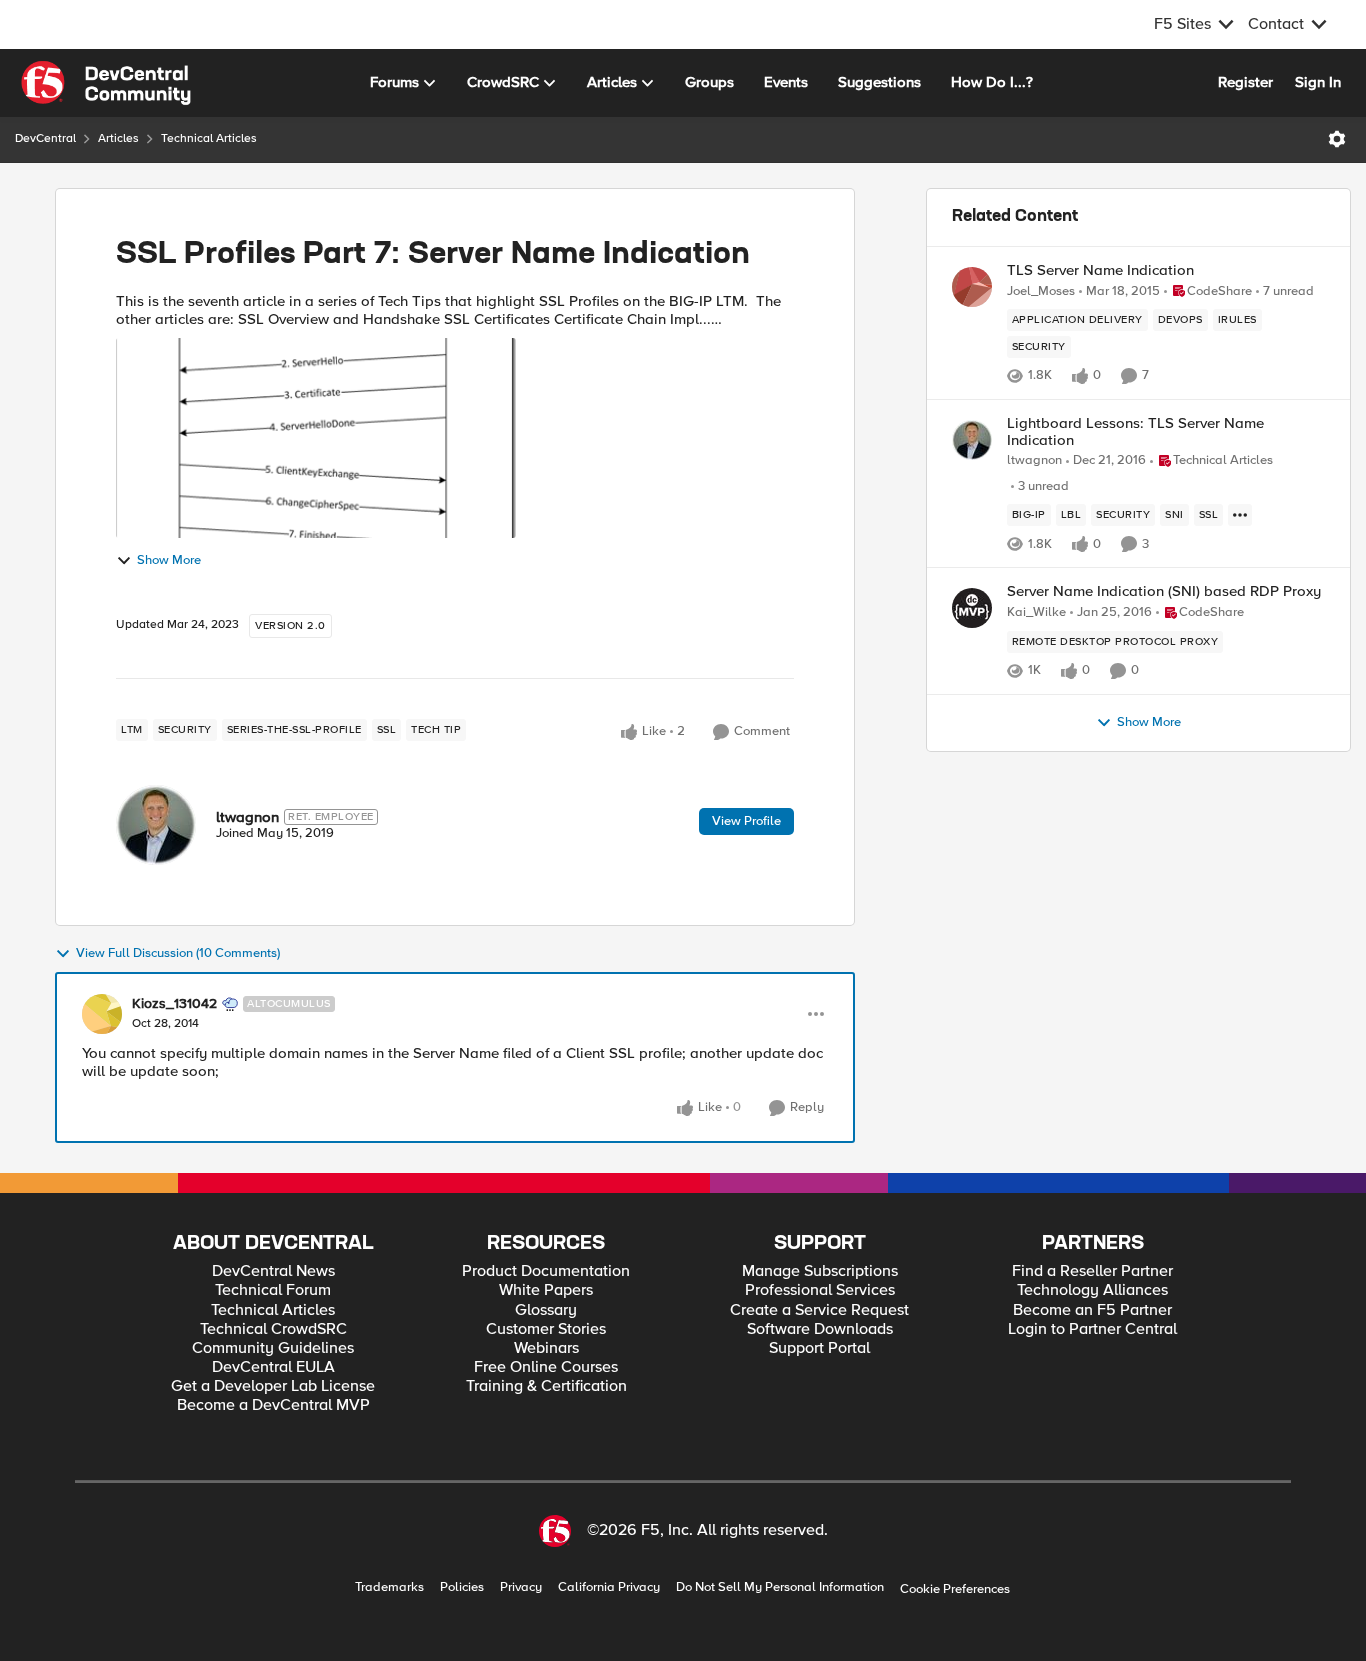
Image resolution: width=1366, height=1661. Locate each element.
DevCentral (45, 138)
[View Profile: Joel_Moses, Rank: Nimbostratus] (972, 287)
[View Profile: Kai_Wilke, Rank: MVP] (972, 608)
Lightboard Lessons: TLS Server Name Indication (1135, 431)
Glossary (546, 1310)
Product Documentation (546, 1271)
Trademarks (389, 1587)
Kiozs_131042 (174, 1004)
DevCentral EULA (273, 1367)
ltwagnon (247, 817)
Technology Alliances (1092, 1290)
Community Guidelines (273, 1348)
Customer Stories (546, 1329)
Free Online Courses (546, 1367)
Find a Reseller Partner (1092, 1271)
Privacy (521, 1587)
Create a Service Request (819, 1310)
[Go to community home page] (106, 83)
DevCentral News (273, 1271)
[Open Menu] (1337, 139)
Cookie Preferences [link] (955, 1589)
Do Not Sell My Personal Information (780, 1587)
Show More (169, 560)
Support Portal (819, 1348)
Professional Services (820, 1290)
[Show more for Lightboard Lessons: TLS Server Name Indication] (1240, 515)
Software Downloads (820, 1329)
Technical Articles (209, 138)
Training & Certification (546, 1386)
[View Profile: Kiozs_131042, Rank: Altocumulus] (102, 1014)
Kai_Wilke (1036, 612)
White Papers (546, 1290)
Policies (462, 1587)
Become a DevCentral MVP (273, 1405)
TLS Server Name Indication (1100, 270)
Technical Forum (273, 1290)
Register (1245, 82)
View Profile (746, 821)
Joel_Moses (1041, 291)
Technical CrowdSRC (273, 1329)
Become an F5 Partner (1092, 1310)
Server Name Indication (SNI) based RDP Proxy (1164, 591)
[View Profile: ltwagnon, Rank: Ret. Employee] (156, 825)
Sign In (1318, 82)
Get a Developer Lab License (273, 1386)
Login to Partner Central (1092, 1329)
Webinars (546, 1348)
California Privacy (609, 1587)
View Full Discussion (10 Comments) (178, 953)
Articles (118, 138)
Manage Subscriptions (820, 1271)
